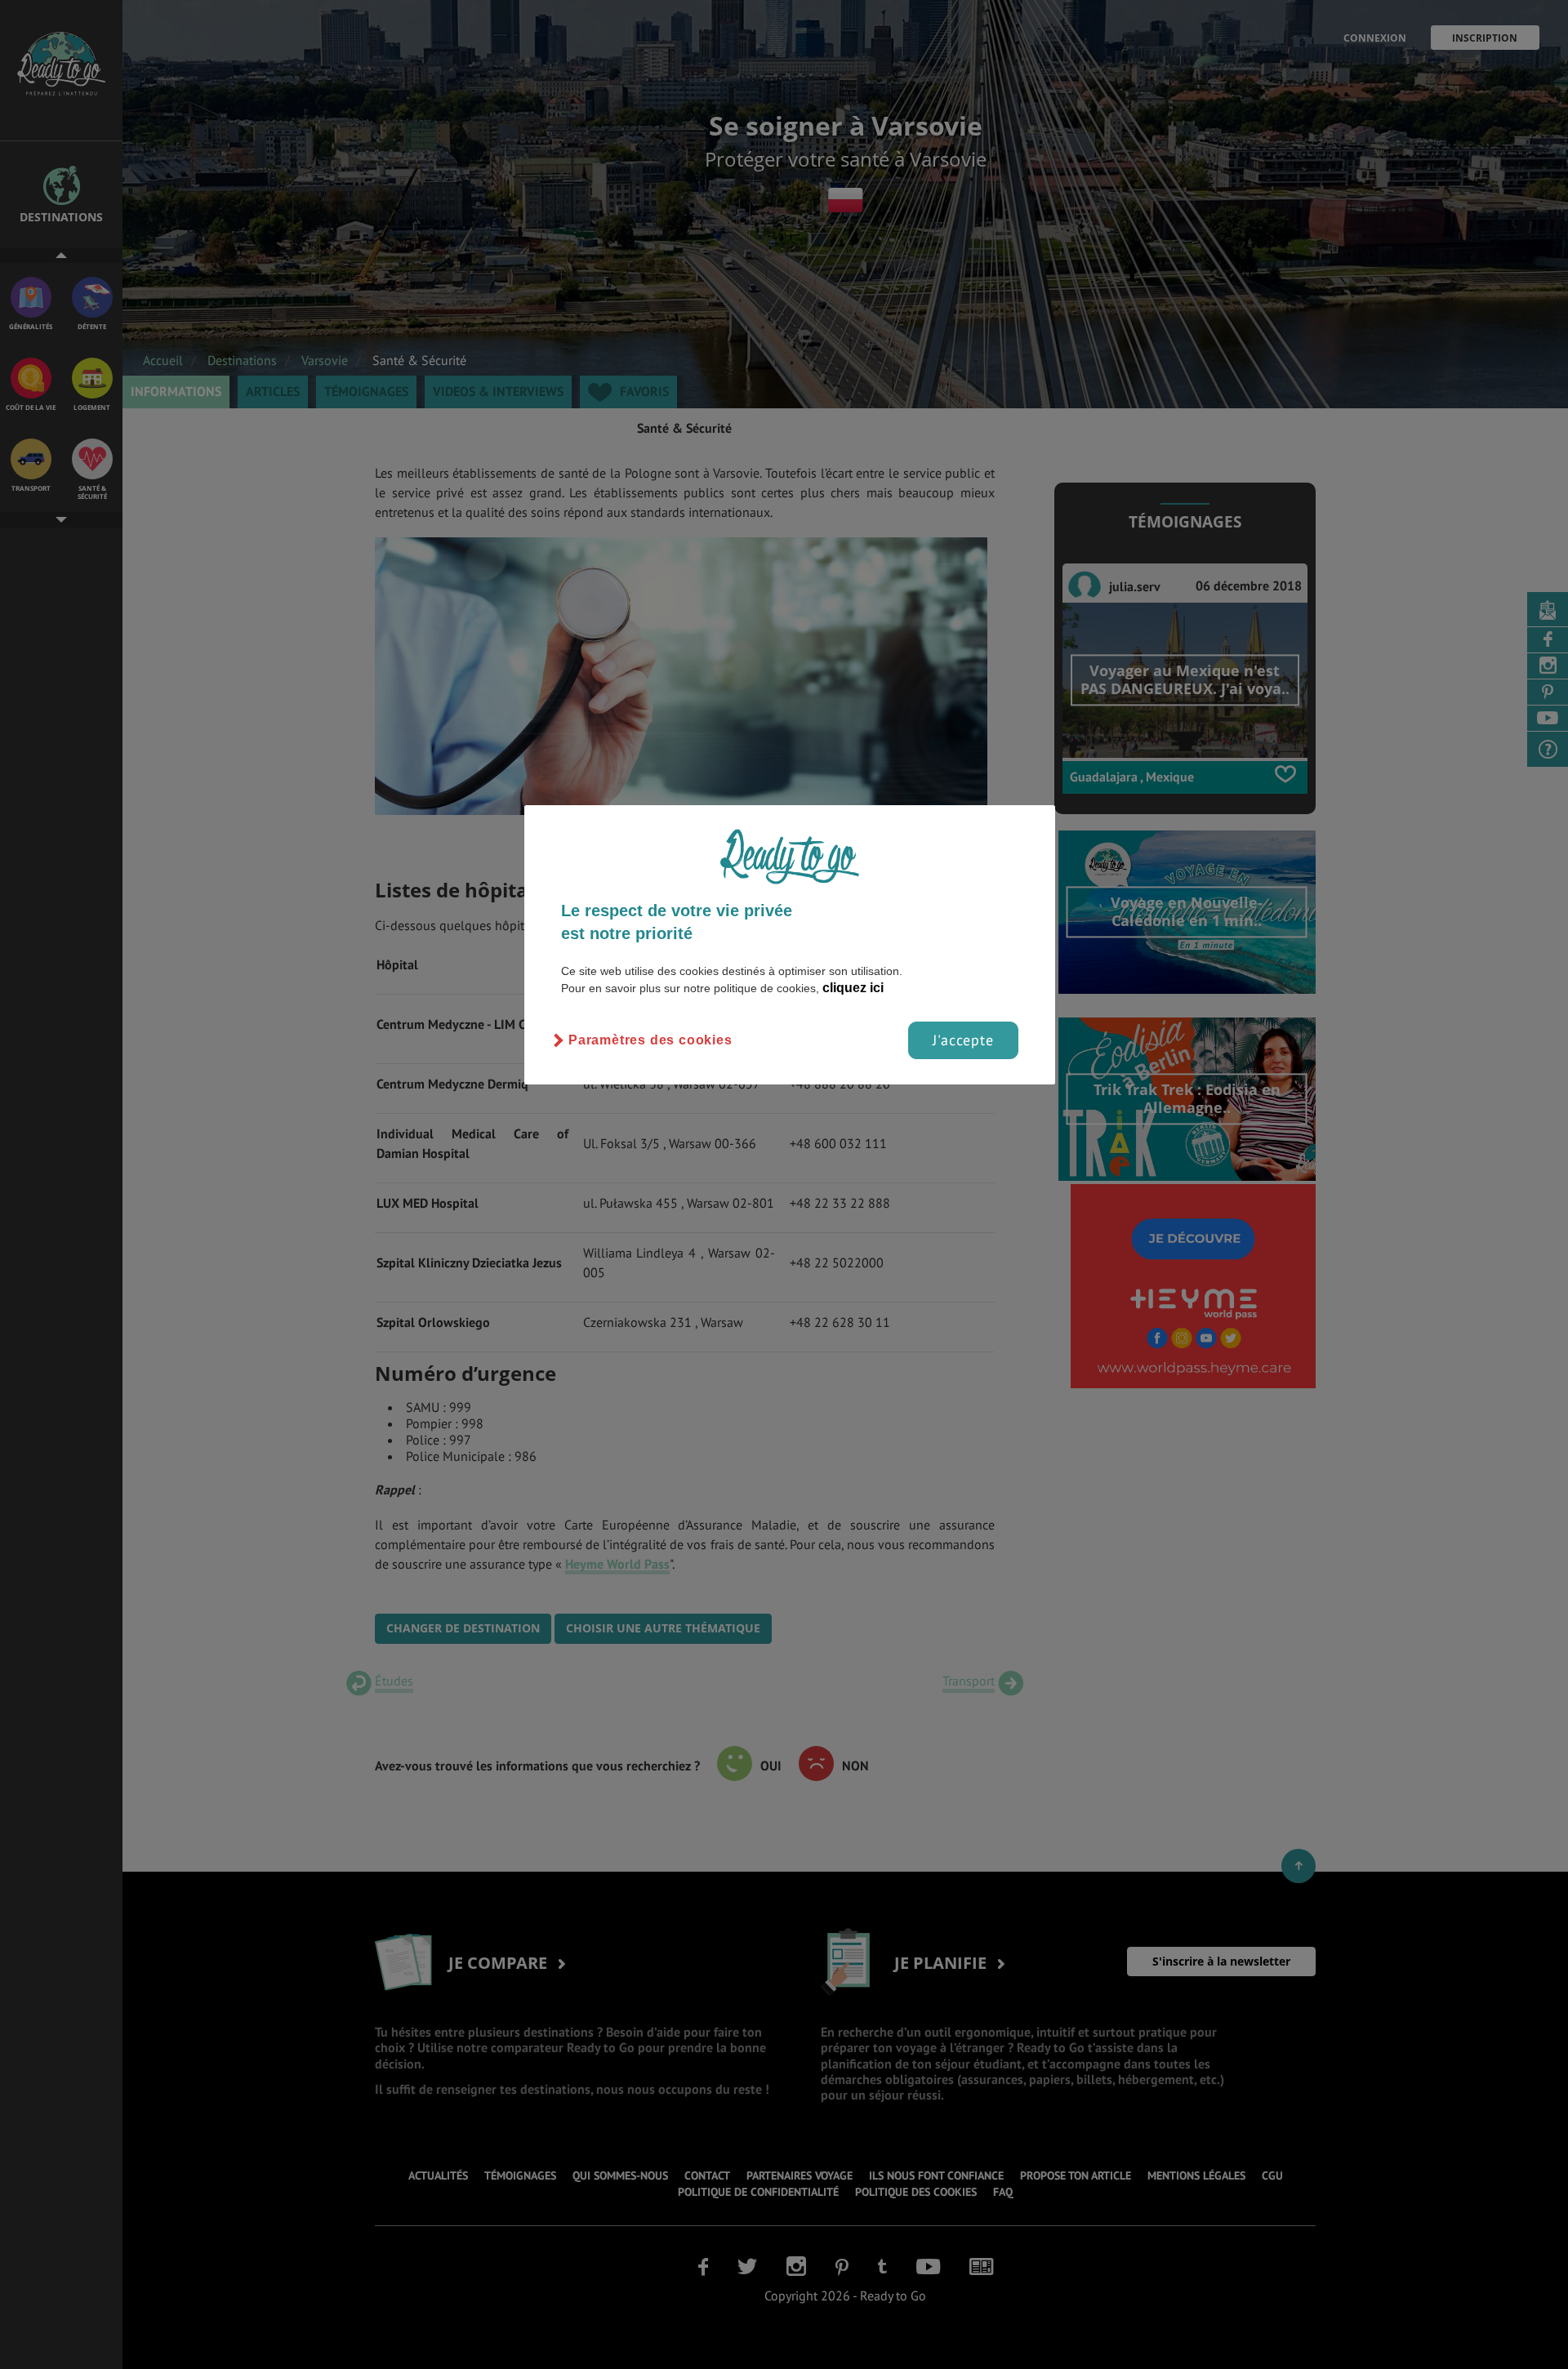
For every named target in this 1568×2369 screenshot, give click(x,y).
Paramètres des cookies (650, 1040)
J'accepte (963, 1040)
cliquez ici (853, 988)
